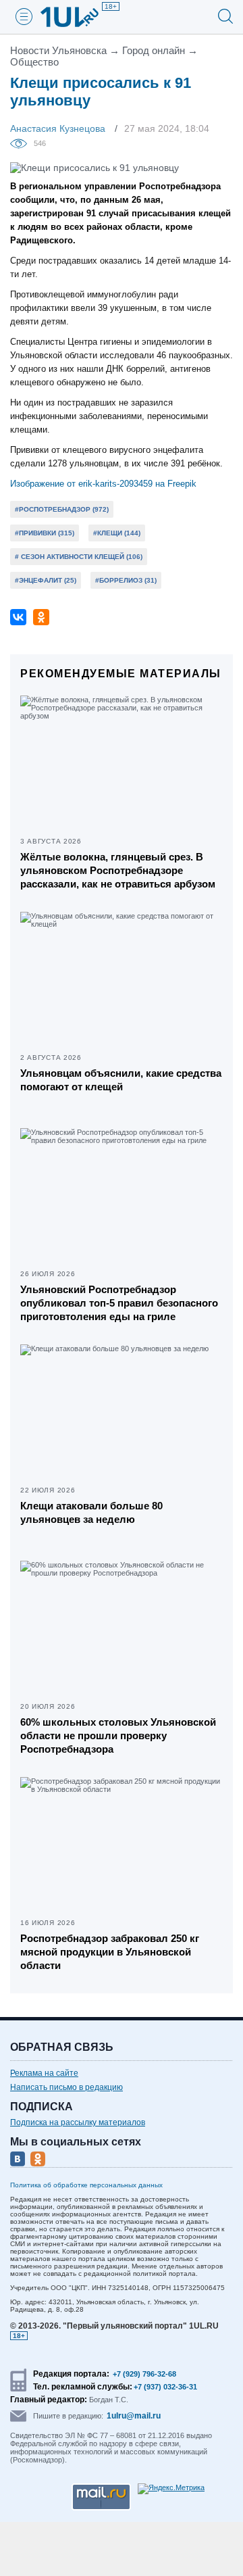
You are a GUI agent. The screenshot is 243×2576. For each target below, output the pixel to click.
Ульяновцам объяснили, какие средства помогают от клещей (121, 1080)
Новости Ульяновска (58, 50)
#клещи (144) (117, 533)
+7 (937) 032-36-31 (165, 2387)
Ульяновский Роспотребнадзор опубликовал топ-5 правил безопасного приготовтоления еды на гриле (119, 1303)
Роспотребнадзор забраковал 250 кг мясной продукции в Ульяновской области (110, 1952)
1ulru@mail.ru (134, 2416)
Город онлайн (154, 50)
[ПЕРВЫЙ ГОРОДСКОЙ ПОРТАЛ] (78, 17)
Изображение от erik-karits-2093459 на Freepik (103, 484)
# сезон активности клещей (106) (79, 557)
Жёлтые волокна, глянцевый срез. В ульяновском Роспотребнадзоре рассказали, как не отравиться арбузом (118, 870)
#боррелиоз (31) (126, 580)
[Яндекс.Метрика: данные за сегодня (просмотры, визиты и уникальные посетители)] (171, 2489)
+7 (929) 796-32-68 (144, 2374)
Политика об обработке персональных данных (86, 2185)
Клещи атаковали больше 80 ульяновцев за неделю (91, 1512)
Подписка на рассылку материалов (78, 2122)
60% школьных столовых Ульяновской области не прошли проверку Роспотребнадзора (118, 1735)
